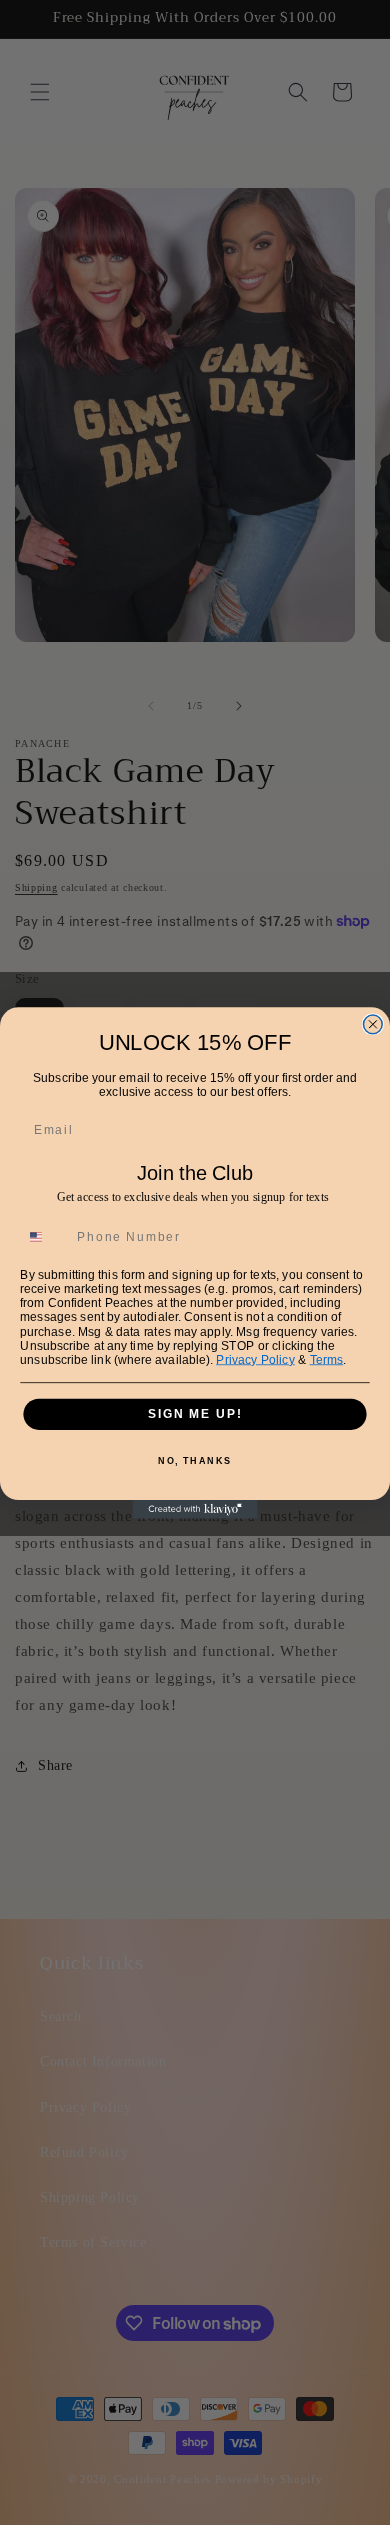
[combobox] (45, 1237)
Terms (327, 1358)
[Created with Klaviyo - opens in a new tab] (195, 1509)
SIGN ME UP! (195, 1413)
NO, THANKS (195, 1460)
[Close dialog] (372, 1023)
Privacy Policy (255, 1358)
